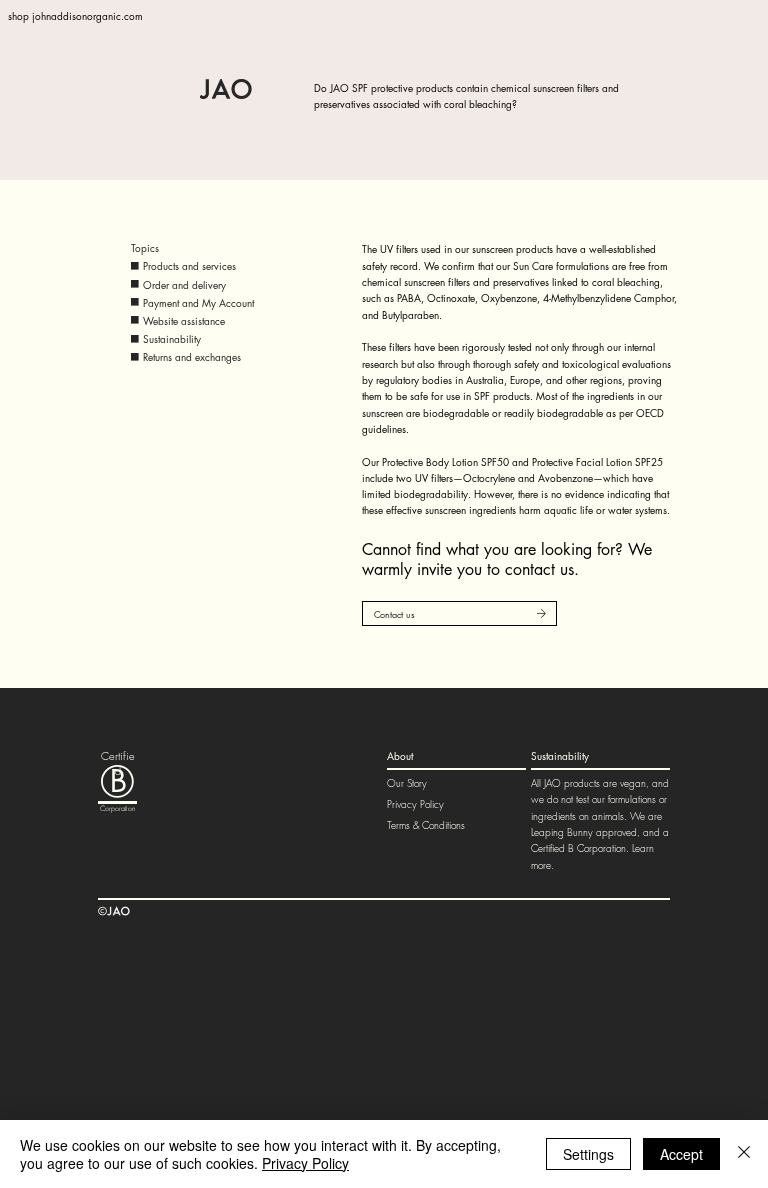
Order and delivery (184, 284)
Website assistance (184, 320)
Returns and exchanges (192, 356)
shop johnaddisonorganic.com (75, 15)
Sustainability (172, 338)
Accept (681, 1154)
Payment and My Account (198, 302)
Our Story (407, 783)
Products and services (189, 265)
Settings (588, 1154)
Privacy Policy (415, 804)
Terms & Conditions (426, 825)
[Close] (744, 1154)
